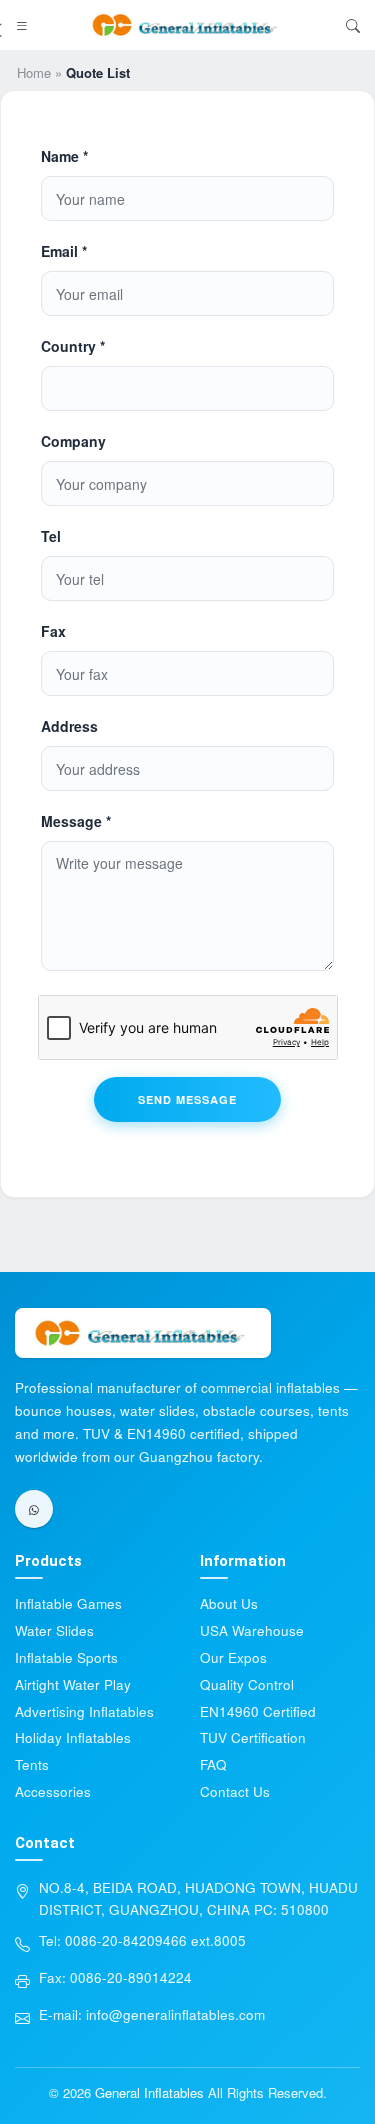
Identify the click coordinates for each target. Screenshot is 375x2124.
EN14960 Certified (258, 1711)
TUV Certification (253, 1737)
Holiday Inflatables (73, 1737)
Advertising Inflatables (84, 1711)
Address (69, 726)
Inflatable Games (68, 1603)
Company (73, 441)
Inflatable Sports (66, 1657)
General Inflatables (149, 2092)
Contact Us (235, 1791)
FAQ (213, 1764)
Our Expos (233, 1657)
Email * (64, 251)
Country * (73, 346)
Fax (53, 631)
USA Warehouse (252, 1630)
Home (34, 72)
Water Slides (54, 1630)
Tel (51, 536)
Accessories (53, 1791)
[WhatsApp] (34, 1509)
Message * (76, 821)
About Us (229, 1603)
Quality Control (247, 1684)
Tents (32, 1764)
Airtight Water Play (73, 1684)
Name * (64, 156)
